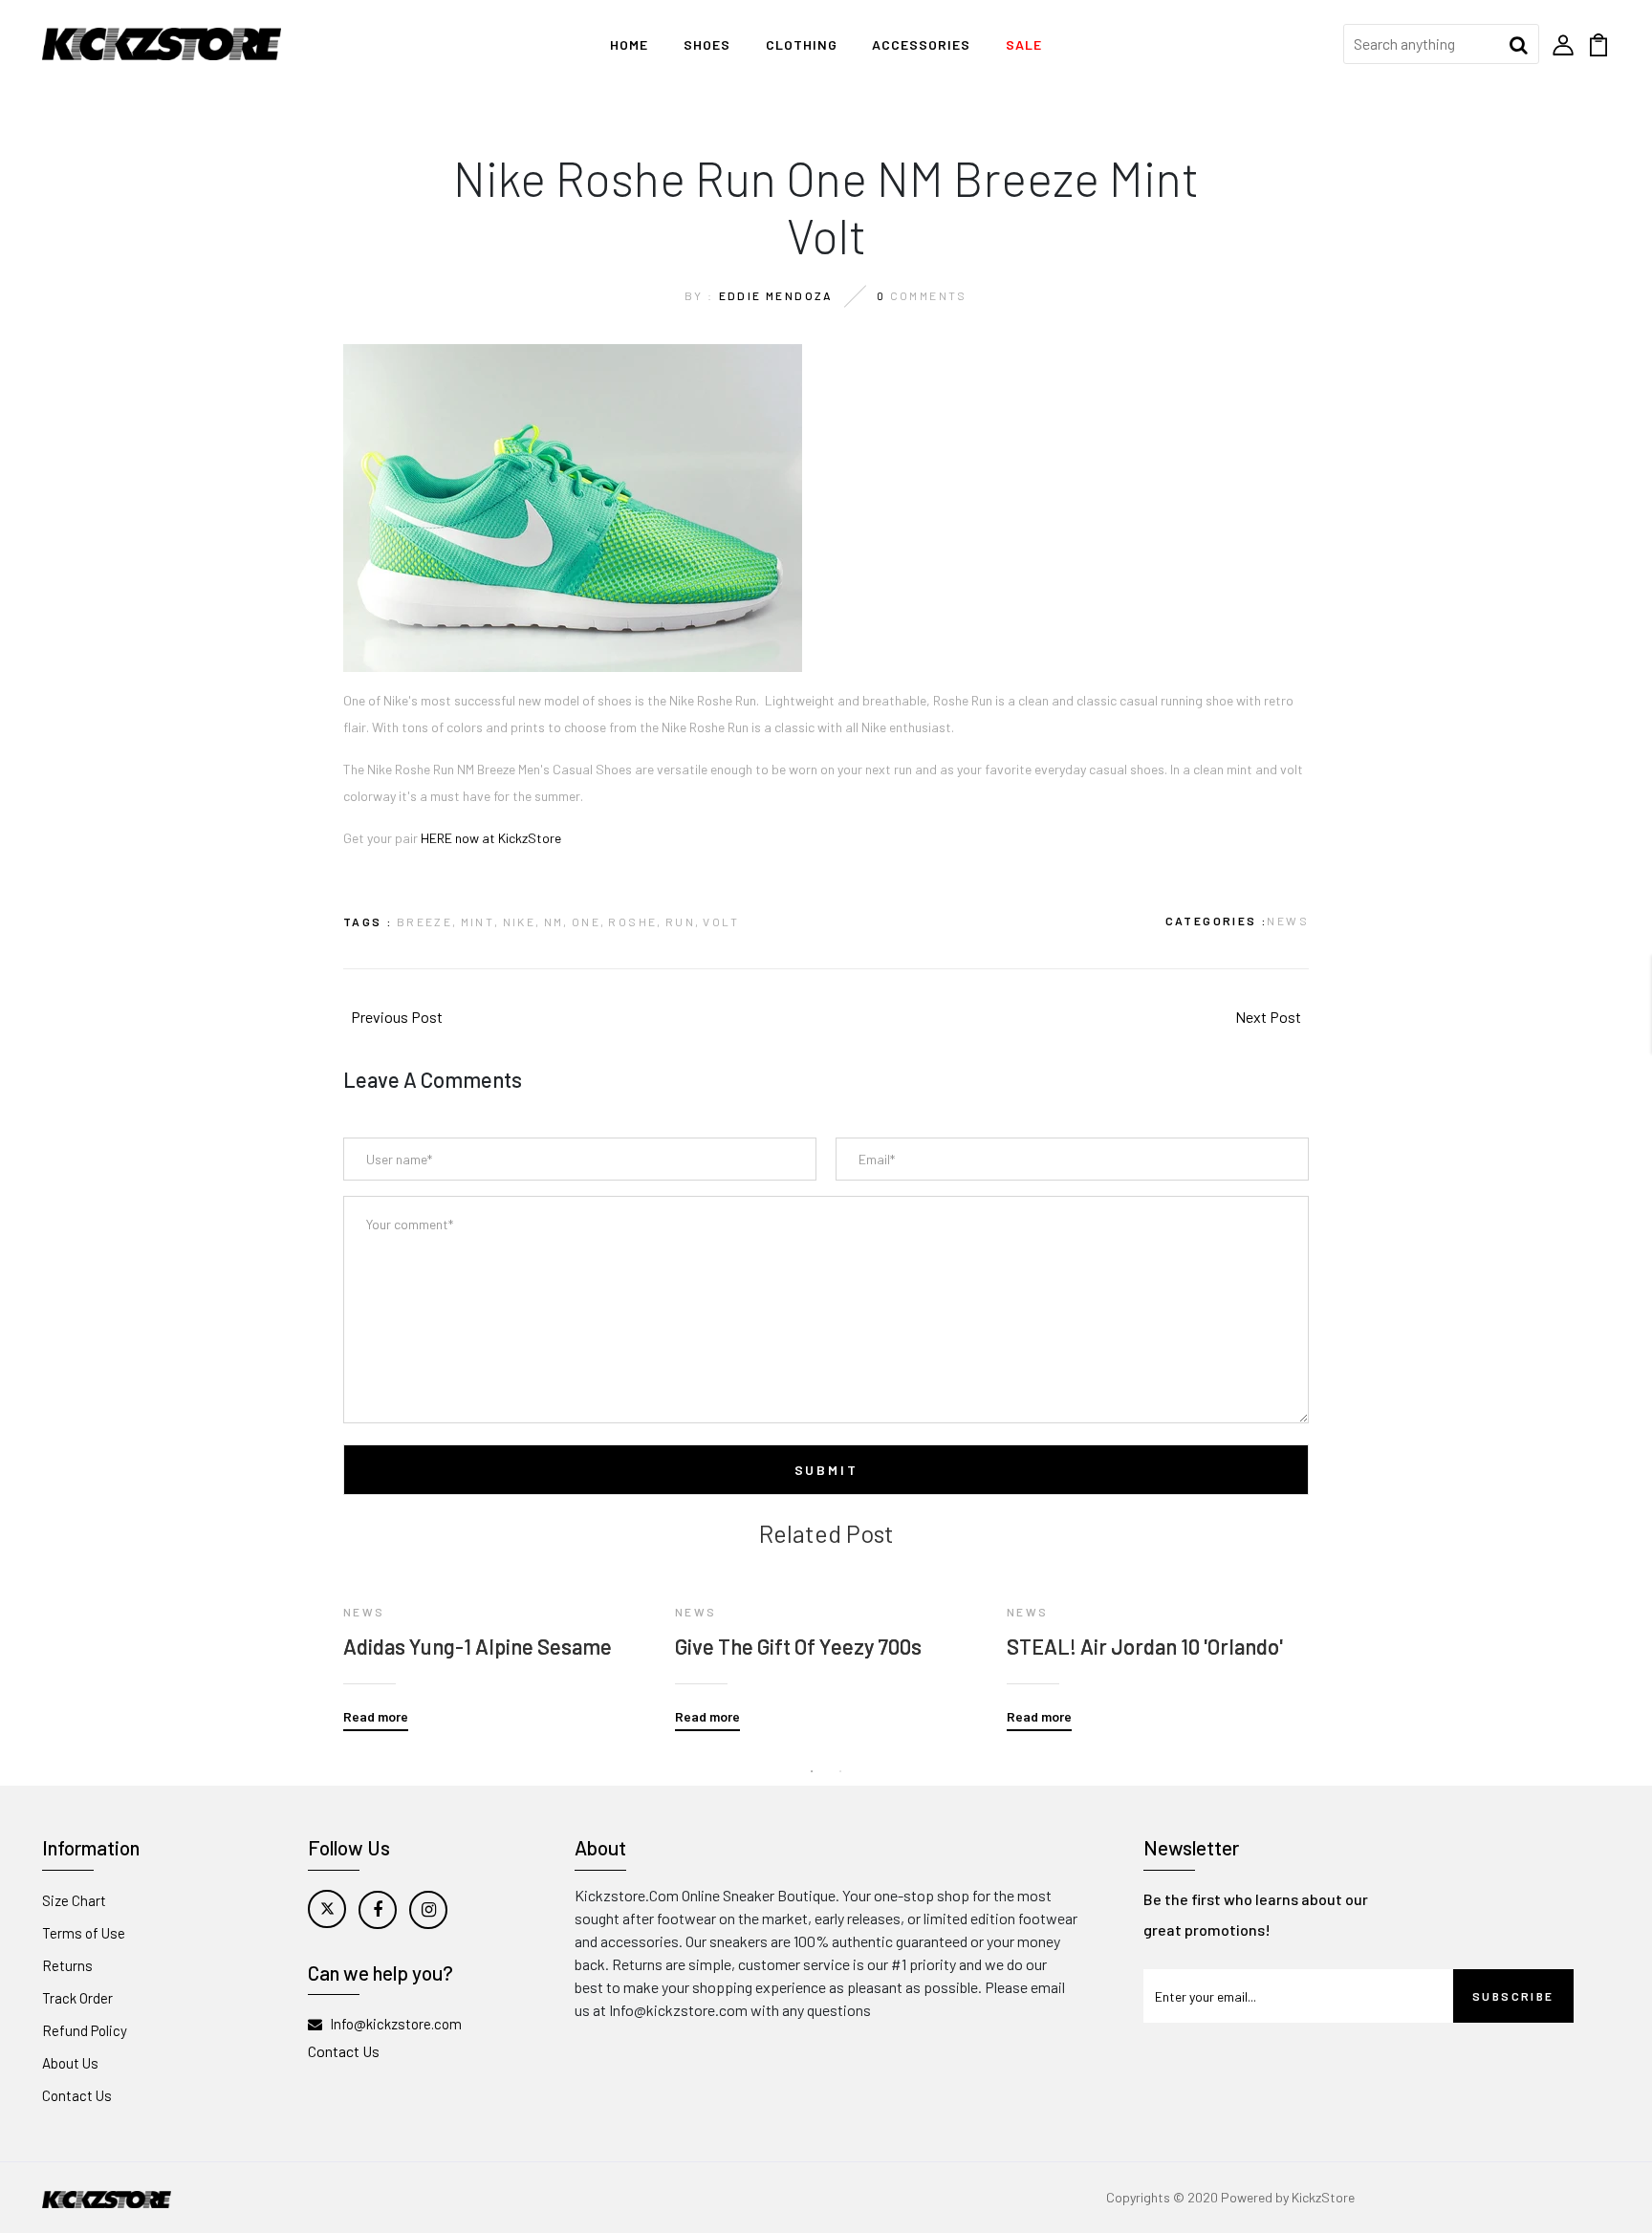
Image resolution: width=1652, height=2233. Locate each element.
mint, (480, 921)
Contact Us (77, 2095)
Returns (67, 1965)
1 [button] (812, 1771)
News (1288, 921)
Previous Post (397, 1017)
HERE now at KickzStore (491, 838)
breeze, (427, 921)
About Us (70, 2063)
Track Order (77, 1998)
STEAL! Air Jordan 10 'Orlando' (1145, 1646)
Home (629, 44)
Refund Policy (85, 2030)
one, (589, 921)
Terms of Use (84, 1933)
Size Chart (74, 1900)
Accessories (921, 44)
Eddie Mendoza (776, 295)
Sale (1024, 44)
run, (683, 921)
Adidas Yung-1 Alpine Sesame (478, 1646)
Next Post (1268, 1017)
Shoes (707, 44)
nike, (522, 921)
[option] (495, 1639)
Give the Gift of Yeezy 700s (798, 1646)
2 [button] (840, 1771)
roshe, (635, 921)
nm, (556, 921)
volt (721, 921)
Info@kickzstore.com (396, 2024)
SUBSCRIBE (1513, 1996)
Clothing (802, 44)
